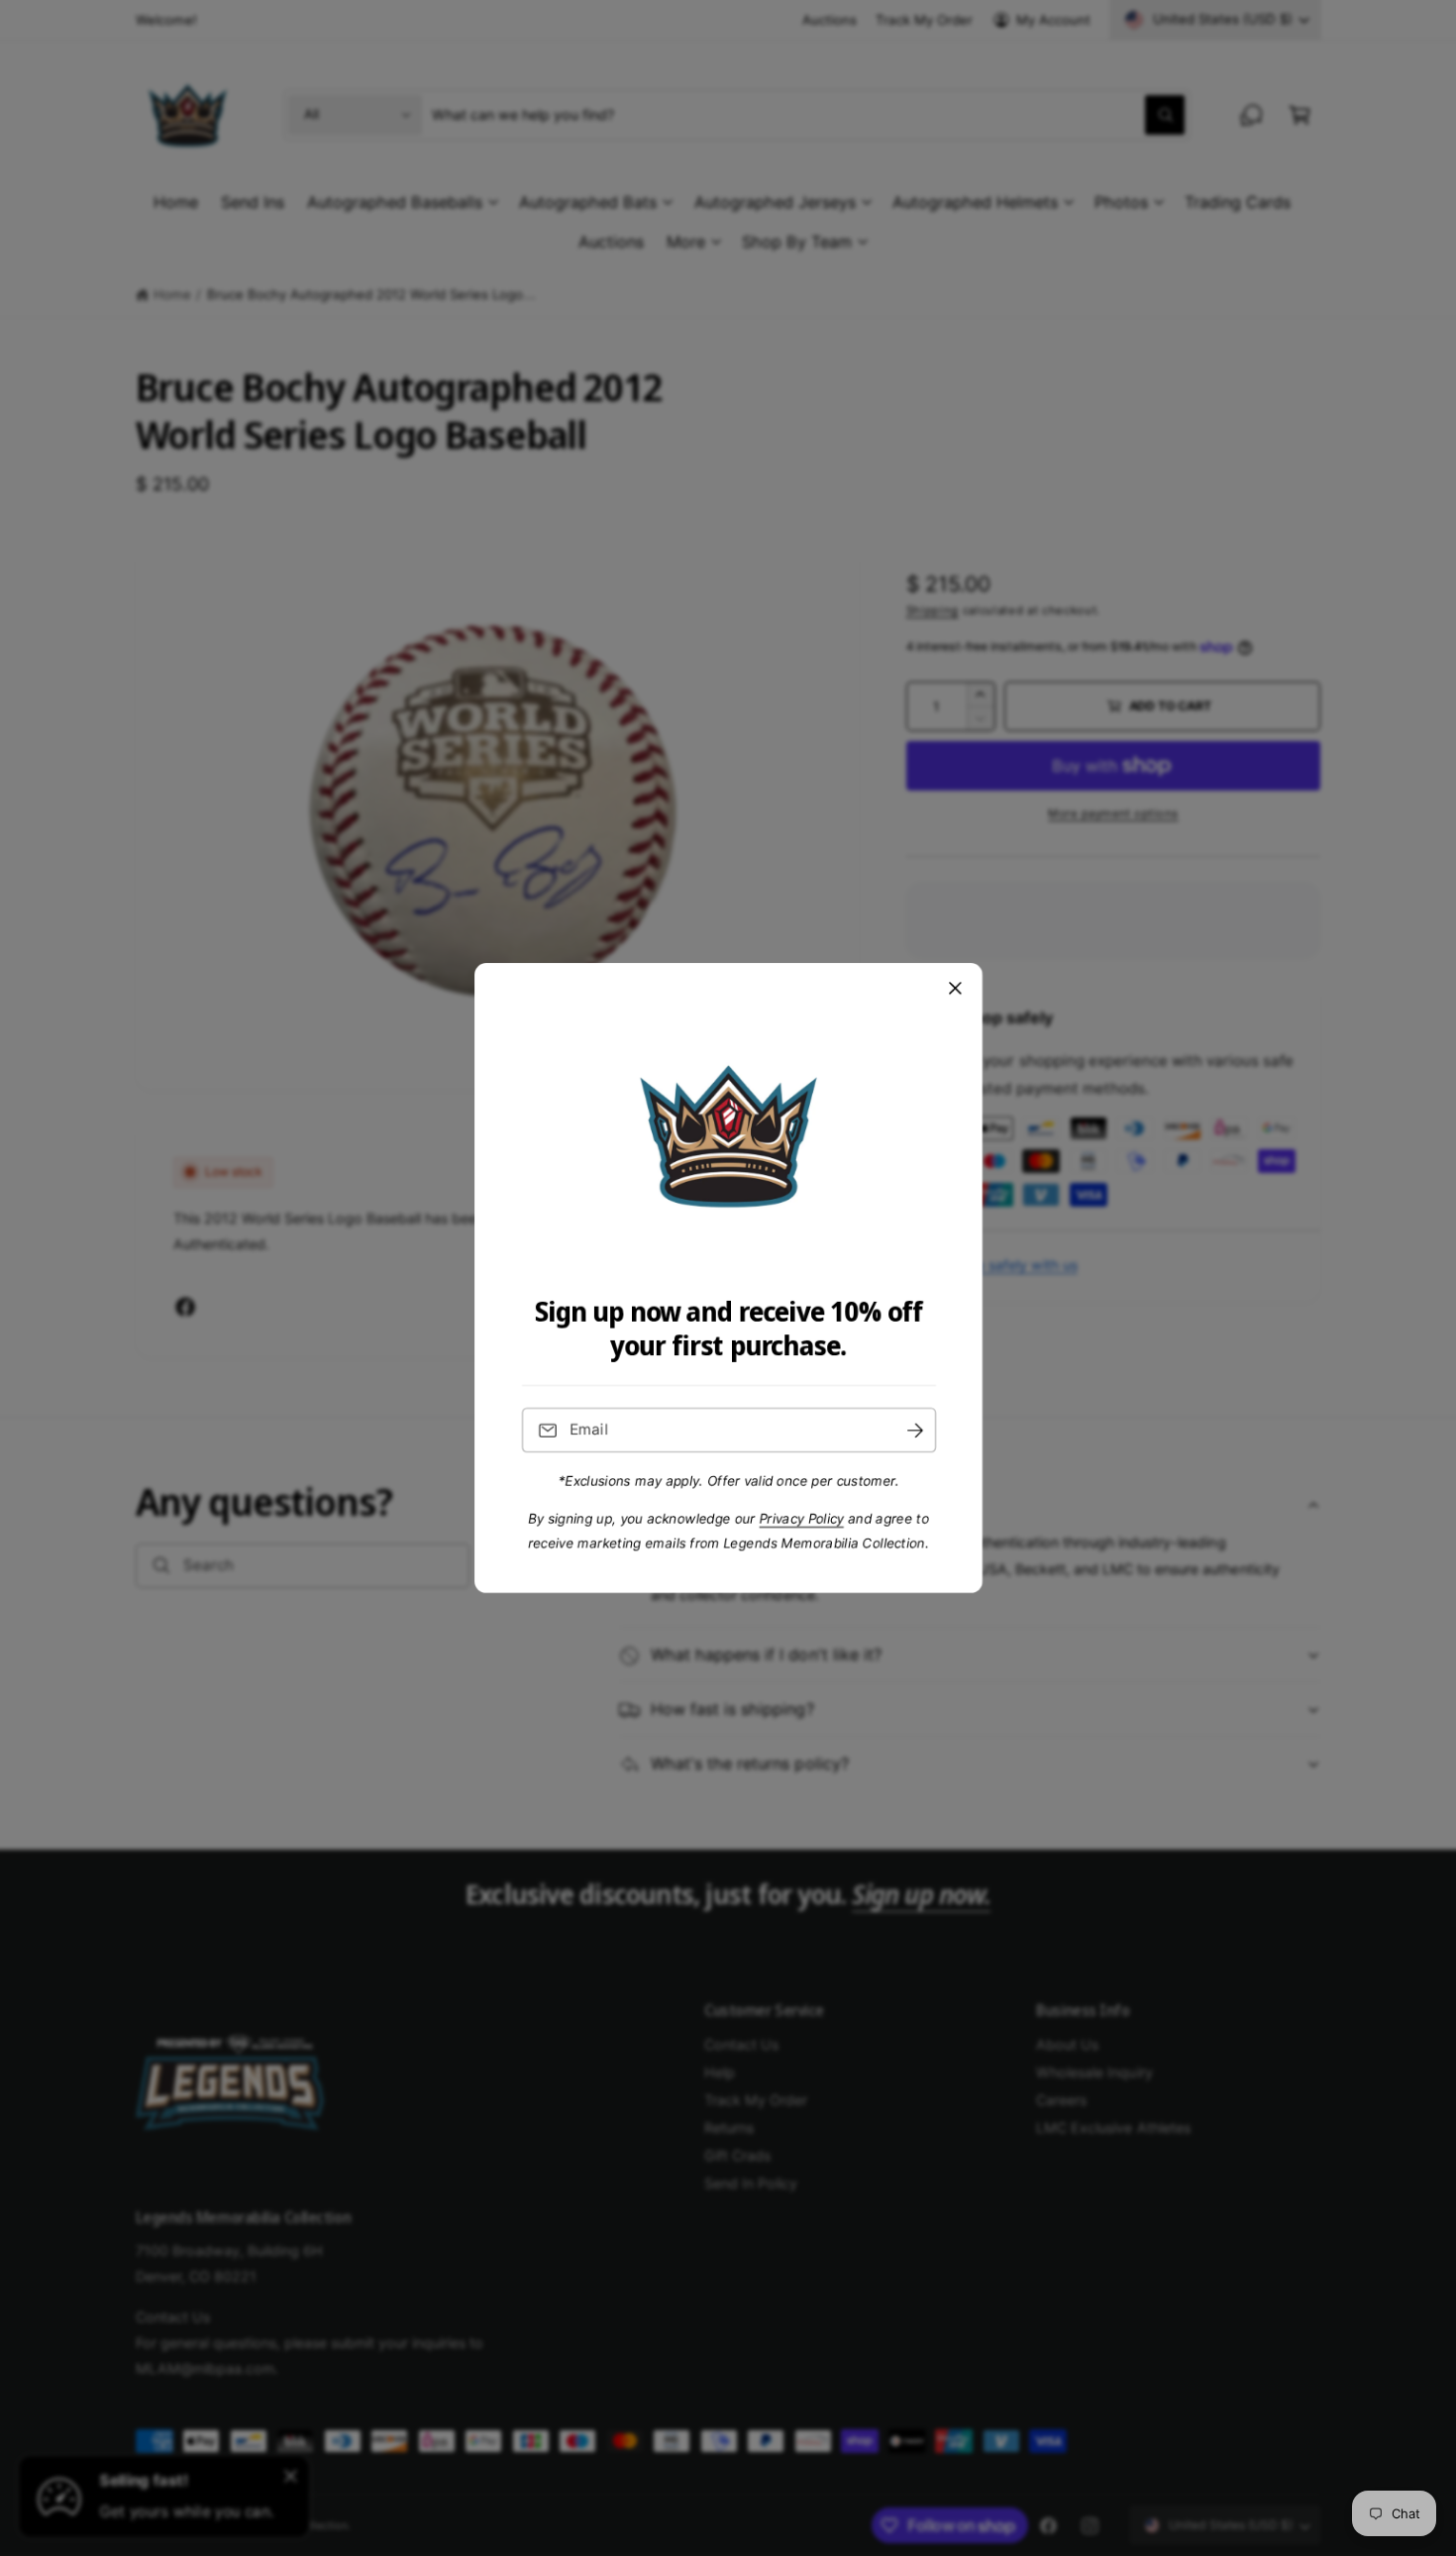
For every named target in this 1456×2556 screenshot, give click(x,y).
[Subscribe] (914, 1430)
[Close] (955, 989)
